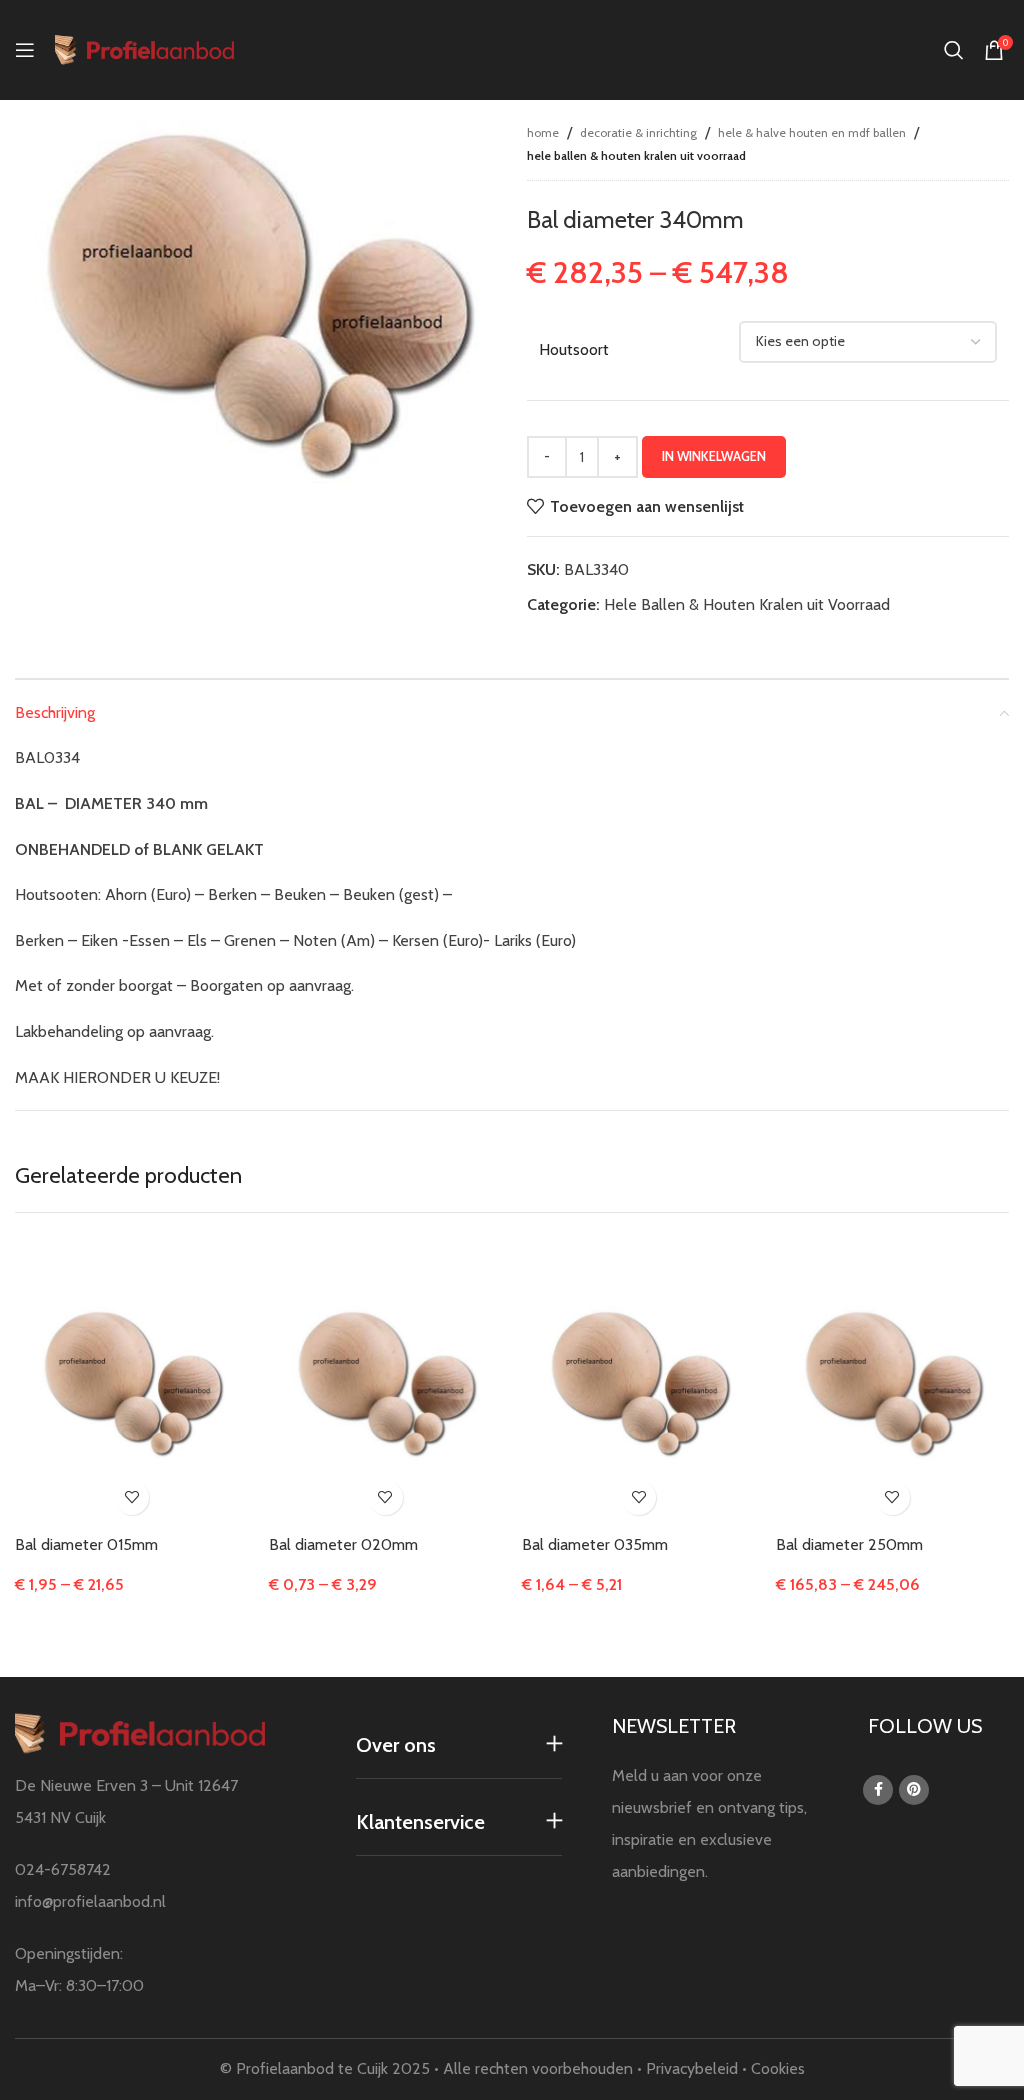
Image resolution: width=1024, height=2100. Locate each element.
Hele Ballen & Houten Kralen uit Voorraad (636, 155)
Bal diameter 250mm (849, 1544)
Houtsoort (574, 349)
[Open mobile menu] (25, 50)
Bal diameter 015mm (86, 1544)
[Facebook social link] (878, 1790)
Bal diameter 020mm (343, 1544)
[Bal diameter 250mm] (893, 1385)
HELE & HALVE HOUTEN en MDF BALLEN (812, 132)
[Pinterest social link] (914, 1790)
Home (543, 132)
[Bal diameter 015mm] (132, 1385)
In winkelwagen (714, 456)
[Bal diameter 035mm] (639, 1385)
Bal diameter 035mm (595, 1544)
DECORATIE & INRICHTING (638, 132)
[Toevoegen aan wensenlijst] (131, 1497)
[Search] (954, 50)
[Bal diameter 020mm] (386, 1385)
